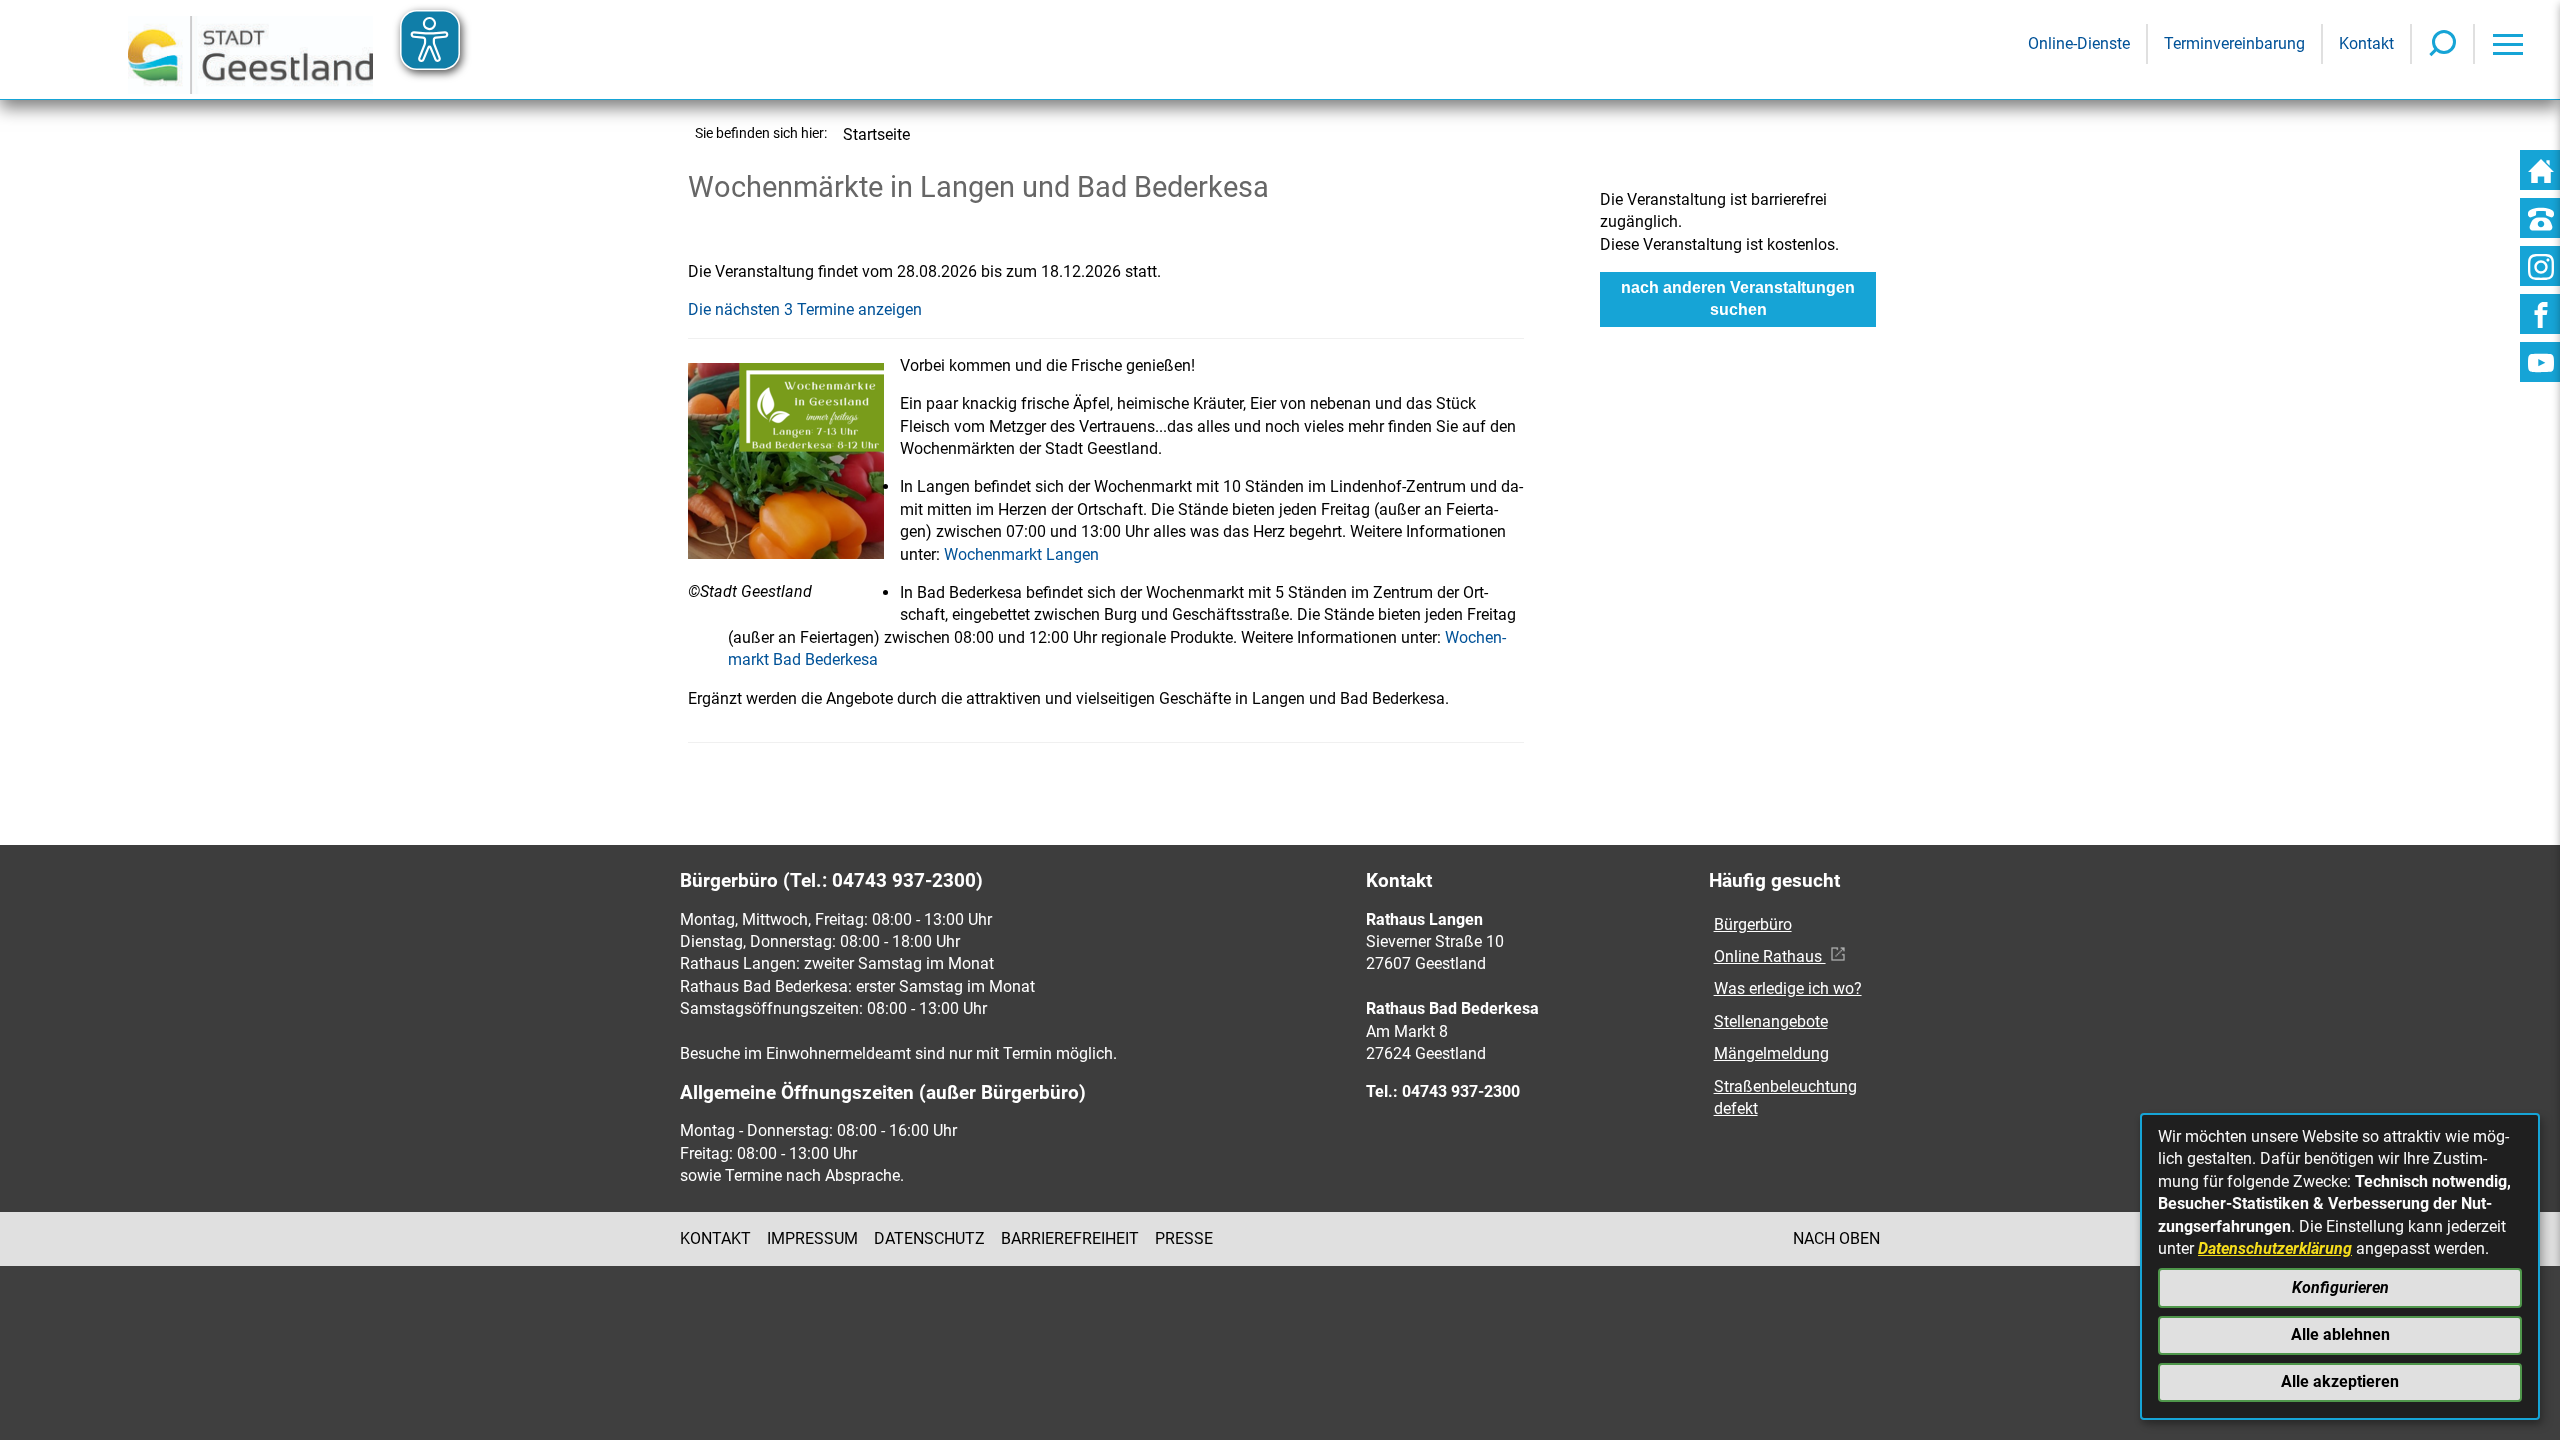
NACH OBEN (1836, 1238)
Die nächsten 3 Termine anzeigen (805, 309)
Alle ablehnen (2340, 1334)
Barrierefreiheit (1070, 1238)
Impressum (812, 1238)
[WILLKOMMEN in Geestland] (250, 49)
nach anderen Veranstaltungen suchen (1738, 298)
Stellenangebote (1771, 1021)
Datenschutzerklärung (2275, 1248)
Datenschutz (929, 1238)
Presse (1184, 1238)
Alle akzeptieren (2340, 1381)
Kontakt (715, 1238)
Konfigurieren (2340, 1287)
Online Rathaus (1770, 956)
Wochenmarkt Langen (1021, 554)
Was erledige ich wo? (1788, 988)
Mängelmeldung (1771, 1053)
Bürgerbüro (1753, 924)
